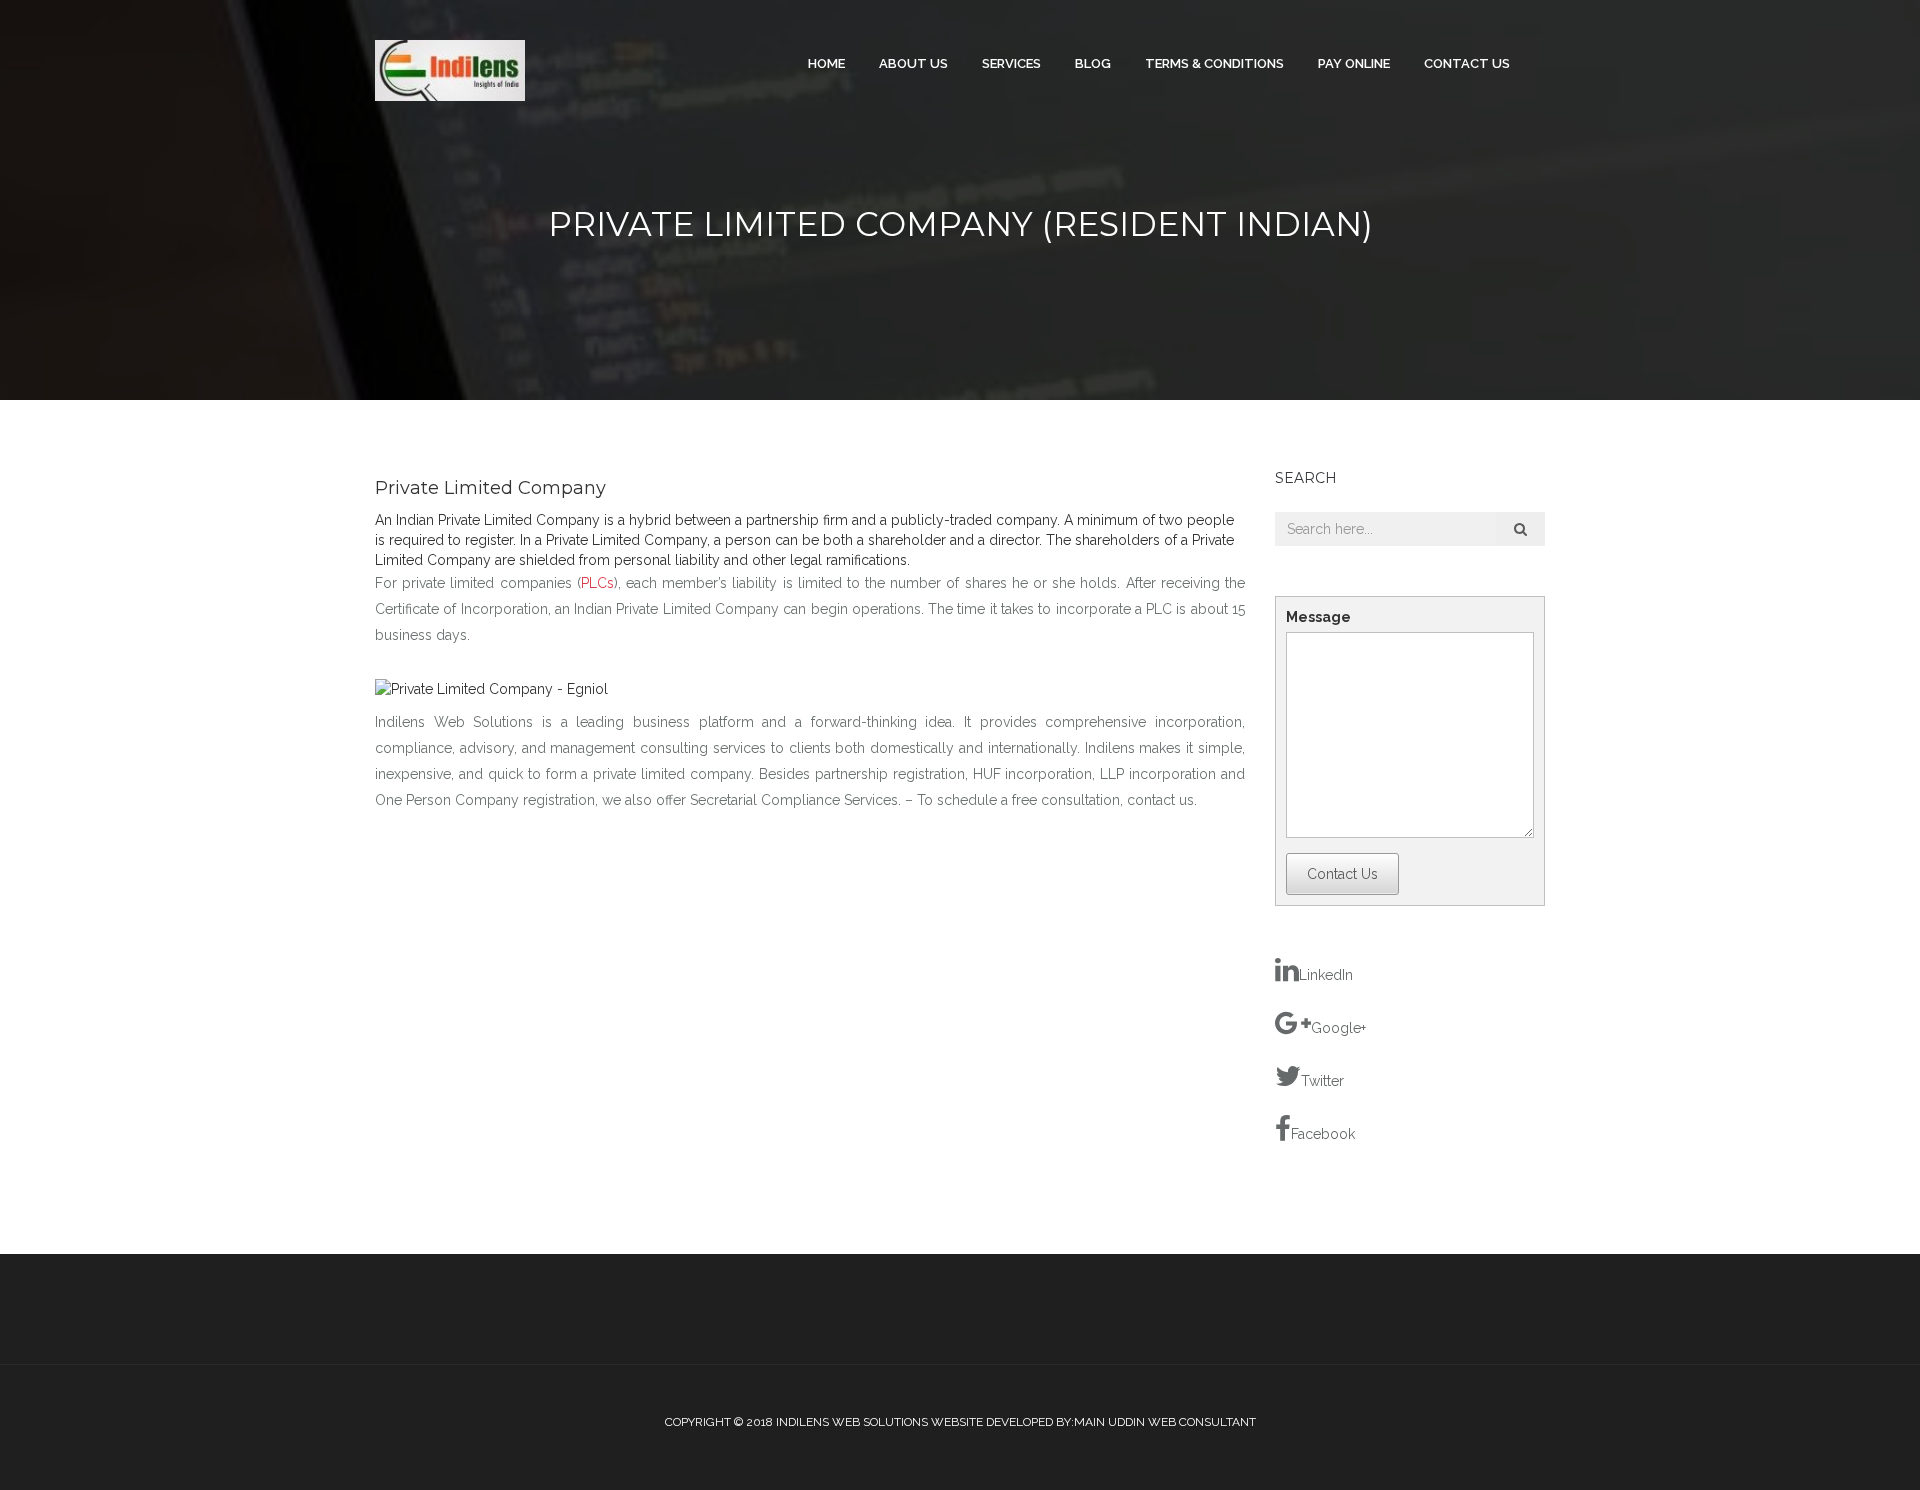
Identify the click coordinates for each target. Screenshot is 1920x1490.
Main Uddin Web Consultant (1165, 1422)
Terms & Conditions (1214, 63)
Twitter (1322, 1081)
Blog (1093, 63)
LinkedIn (1326, 975)
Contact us (1467, 63)
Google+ (1338, 1028)
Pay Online (1354, 63)
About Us (913, 63)
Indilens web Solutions (852, 1422)
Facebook (1323, 1134)
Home (826, 63)
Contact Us (1342, 874)
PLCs (597, 583)
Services (1011, 63)
